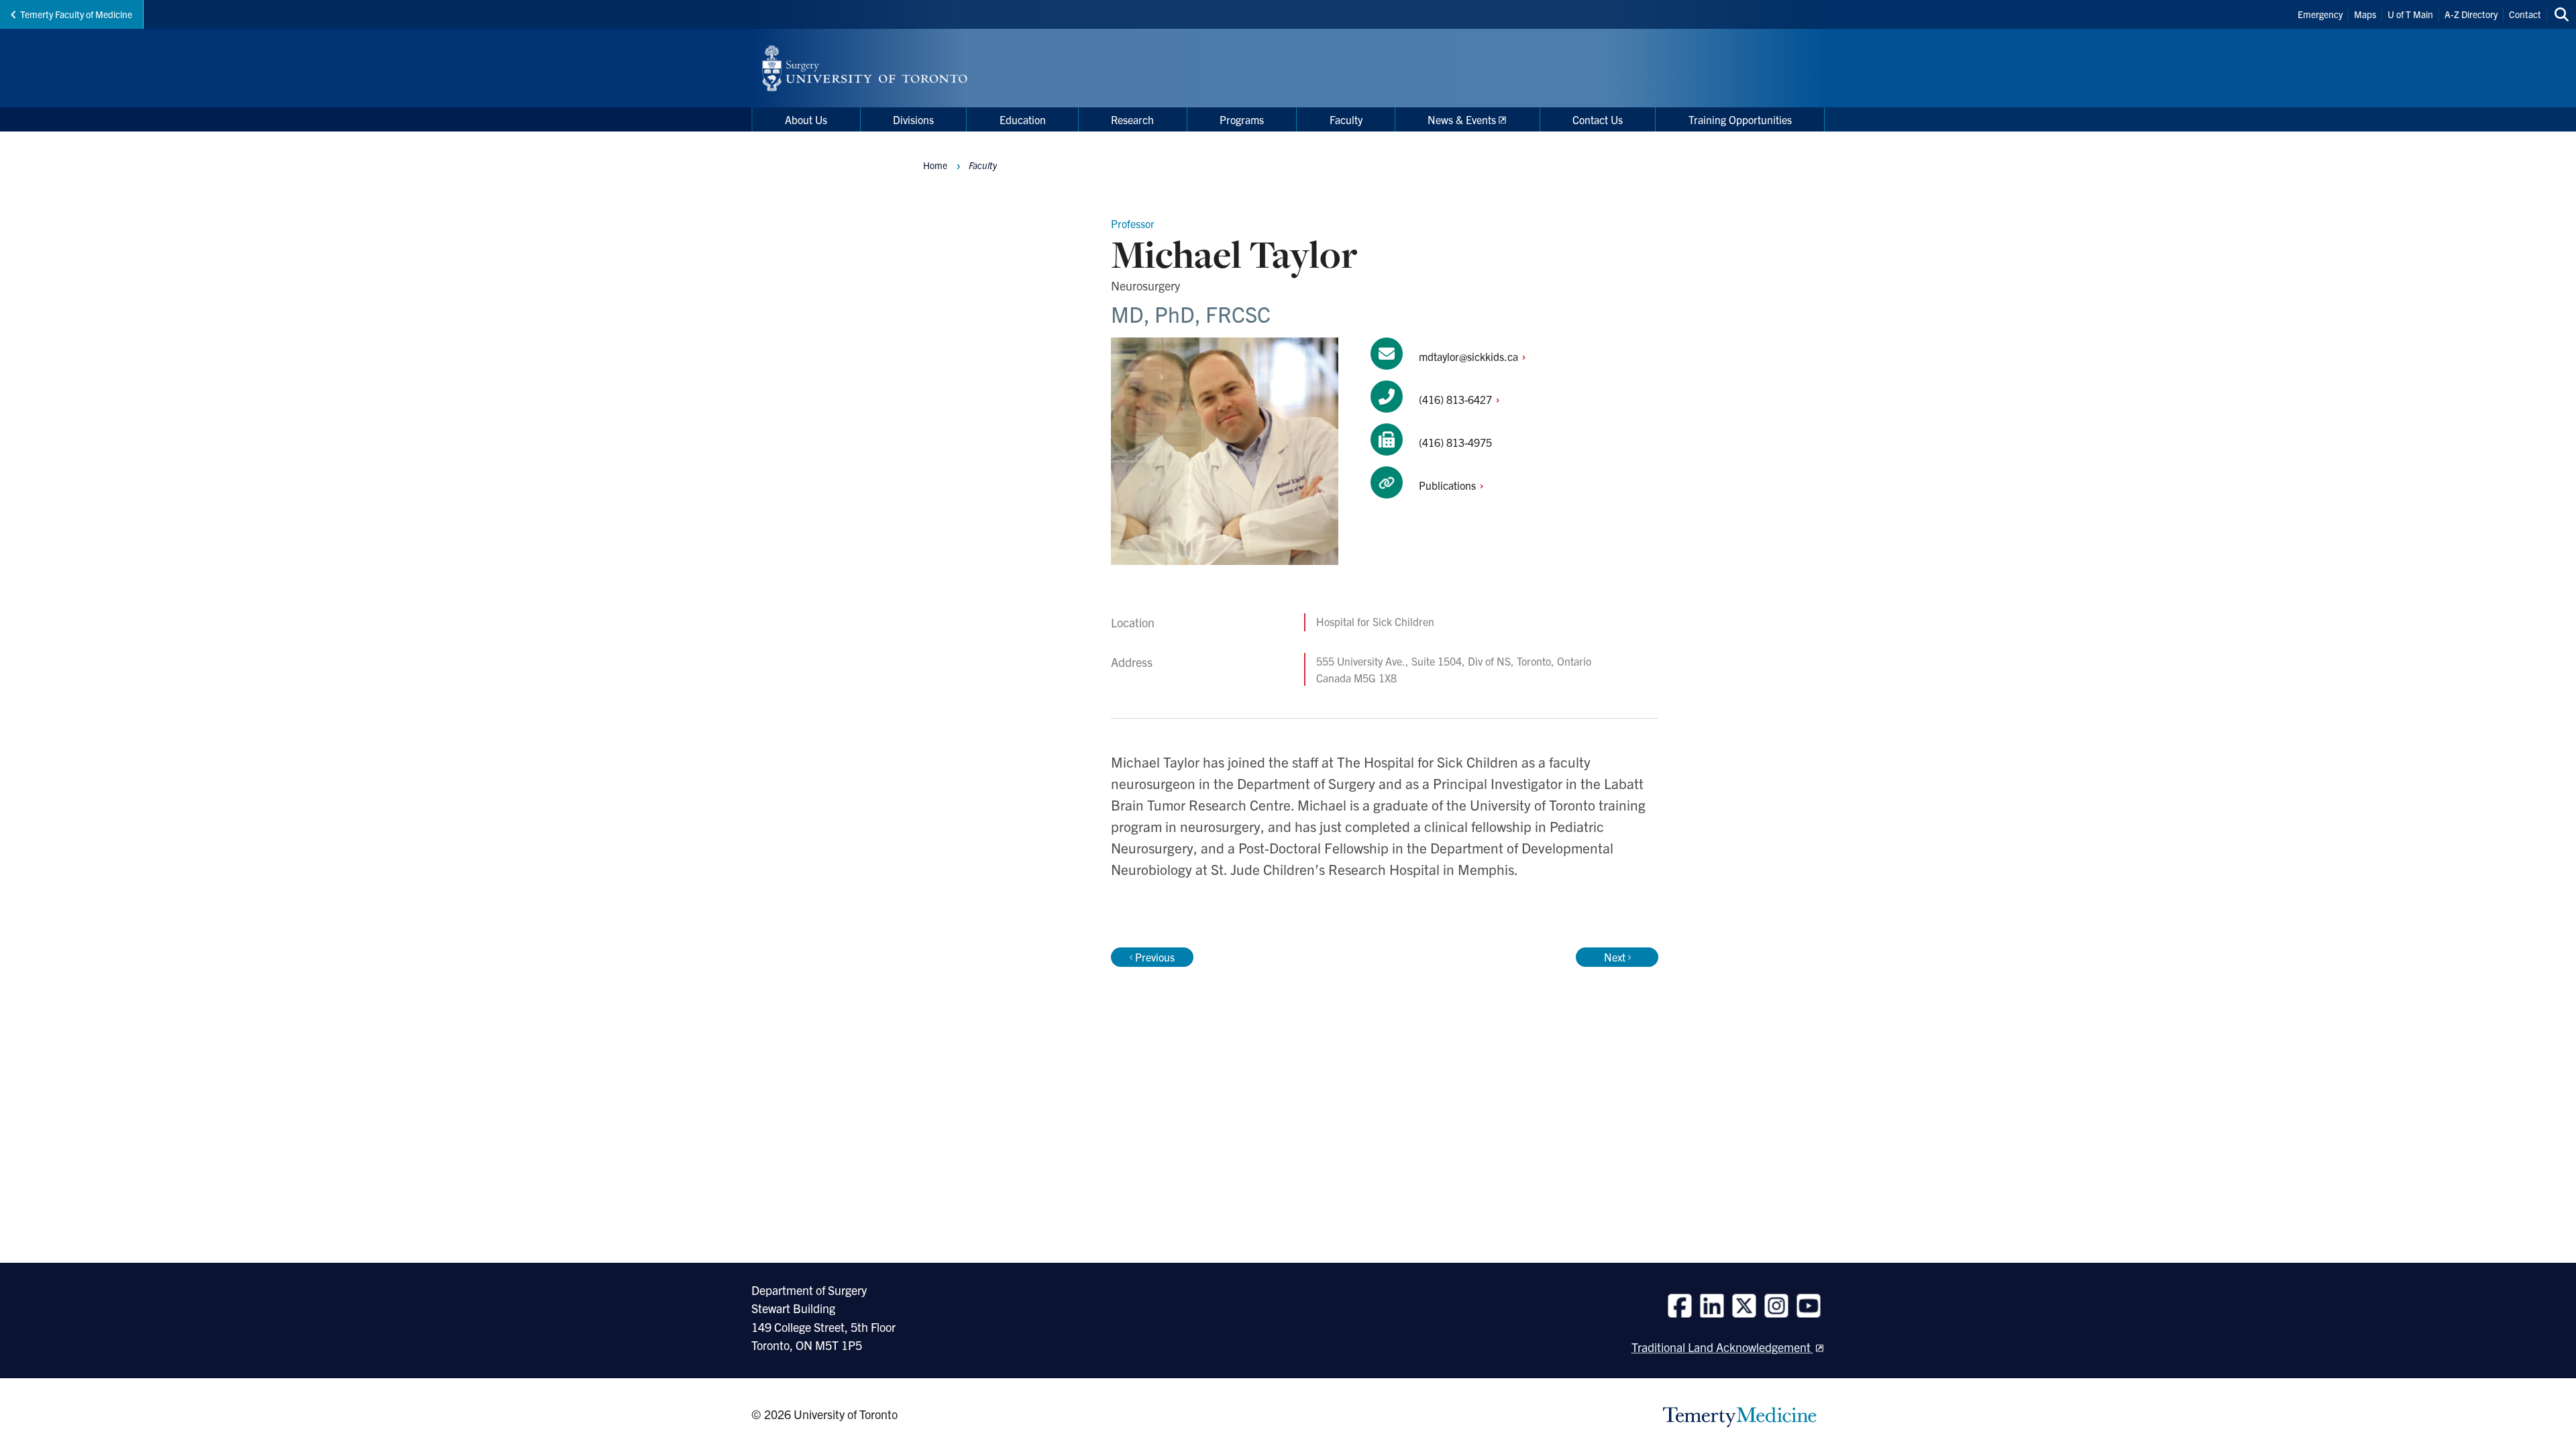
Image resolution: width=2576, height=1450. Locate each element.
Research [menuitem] (1132, 119)
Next (1615, 957)
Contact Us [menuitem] (1598, 119)
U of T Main (2410, 14)
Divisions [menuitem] (913, 119)
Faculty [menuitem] (1346, 119)
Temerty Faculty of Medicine (76, 14)
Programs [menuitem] (1242, 119)
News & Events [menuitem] (1462, 119)
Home (935, 165)
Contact (2525, 14)
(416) (1457, 399)
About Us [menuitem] (806, 119)
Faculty (983, 165)
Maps (2365, 14)
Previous (1155, 957)
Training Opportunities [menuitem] (1740, 119)
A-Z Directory (2471, 14)
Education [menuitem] (1023, 119)
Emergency (2320, 14)
